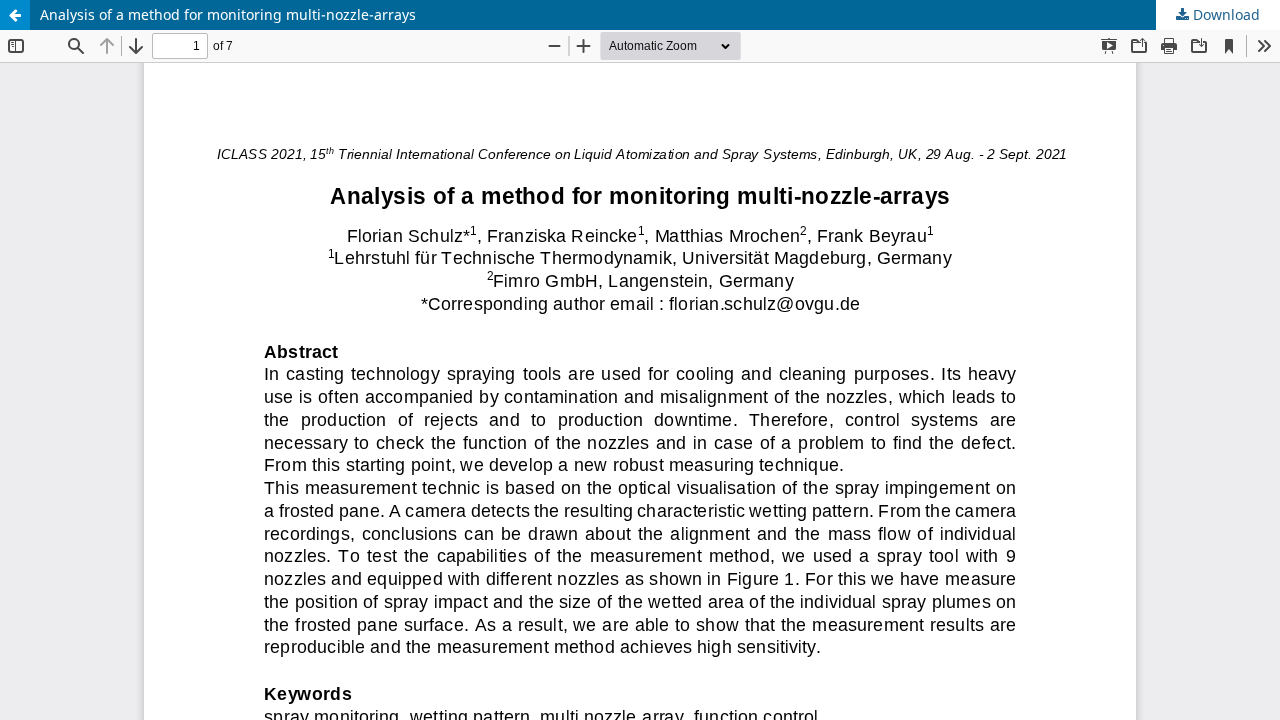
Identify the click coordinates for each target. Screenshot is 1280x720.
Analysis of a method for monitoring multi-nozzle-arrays (228, 14)
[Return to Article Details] (15, 15)
